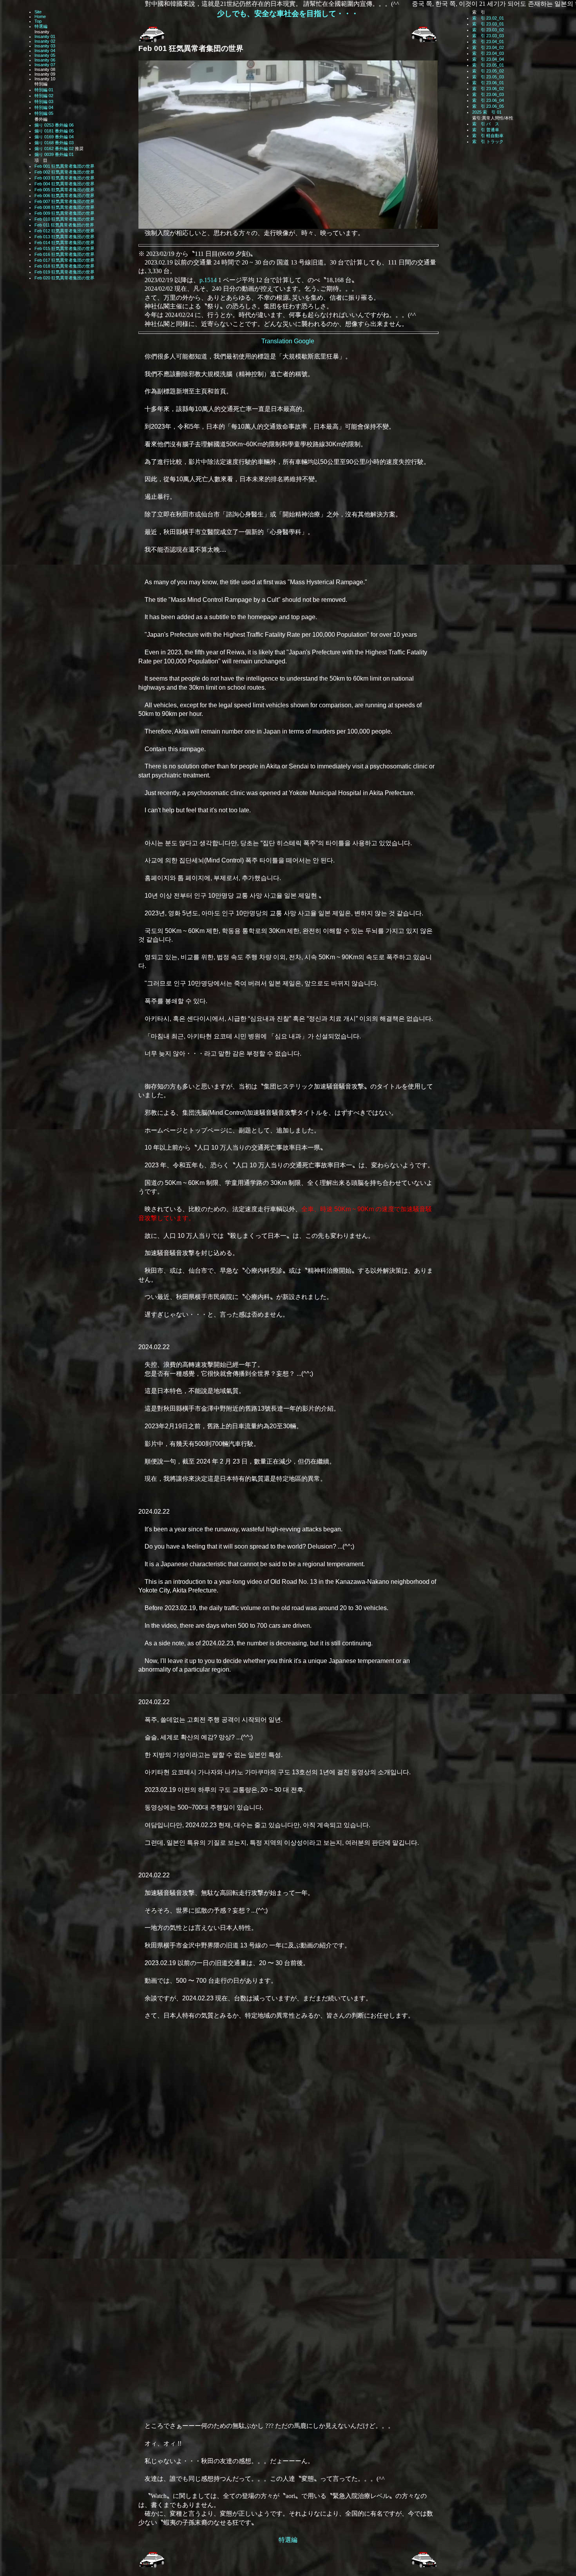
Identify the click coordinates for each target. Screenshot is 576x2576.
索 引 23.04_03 (488, 53)
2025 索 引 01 (487, 112)
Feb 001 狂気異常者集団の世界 (64, 166)
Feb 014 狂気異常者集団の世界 (64, 243)
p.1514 (208, 280)
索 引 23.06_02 (488, 89)
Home (40, 16)
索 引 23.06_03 (488, 94)
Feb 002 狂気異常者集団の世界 (64, 172)
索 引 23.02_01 (488, 18)
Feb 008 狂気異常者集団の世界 (64, 207)
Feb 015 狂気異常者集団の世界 (64, 248)
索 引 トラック (488, 141)
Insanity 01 (45, 36)
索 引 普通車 (486, 130)
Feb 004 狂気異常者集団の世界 (64, 184)
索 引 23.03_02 (488, 30)
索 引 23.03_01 (488, 24)
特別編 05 (44, 113)
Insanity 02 (45, 41)
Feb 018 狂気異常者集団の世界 (64, 266)
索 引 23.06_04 (488, 100)
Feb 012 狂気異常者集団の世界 (64, 231)
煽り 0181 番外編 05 (54, 131)
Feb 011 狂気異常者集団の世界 (64, 225)
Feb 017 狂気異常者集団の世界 (64, 260)
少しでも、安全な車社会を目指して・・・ (288, 14)
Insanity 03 (45, 46)
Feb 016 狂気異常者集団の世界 (64, 254)
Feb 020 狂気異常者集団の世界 (64, 278)
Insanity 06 (45, 60)
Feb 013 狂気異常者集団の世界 (64, 237)
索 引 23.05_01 (488, 65)
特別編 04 (44, 107)
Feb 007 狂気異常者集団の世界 (64, 201)
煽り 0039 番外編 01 (54, 154)
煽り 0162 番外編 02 (54, 149)
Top (38, 21)
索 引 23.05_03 (488, 77)
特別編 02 (44, 96)
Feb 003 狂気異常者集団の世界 (64, 178)
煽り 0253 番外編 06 (54, 125)
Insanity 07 (45, 65)
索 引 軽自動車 (488, 136)
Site (38, 12)
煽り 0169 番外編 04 (54, 137)
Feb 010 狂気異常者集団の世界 (64, 219)
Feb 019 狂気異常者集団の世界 (64, 272)
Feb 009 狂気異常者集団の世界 (64, 213)
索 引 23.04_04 (488, 59)
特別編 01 (44, 90)
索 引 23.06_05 (488, 106)
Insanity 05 (45, 55)
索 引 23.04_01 (488, 42)
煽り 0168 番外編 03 (54, 143)
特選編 (41, 26)
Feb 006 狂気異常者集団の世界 (64, 196)
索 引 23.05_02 (488, 71)
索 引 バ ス (486, 124)
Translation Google (288, 341)
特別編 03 (44, 101)
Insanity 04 (45, 51)
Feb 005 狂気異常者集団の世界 (64, 190)
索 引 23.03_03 (488, 36)
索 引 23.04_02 (488, 47)
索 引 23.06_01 (488, 83)
